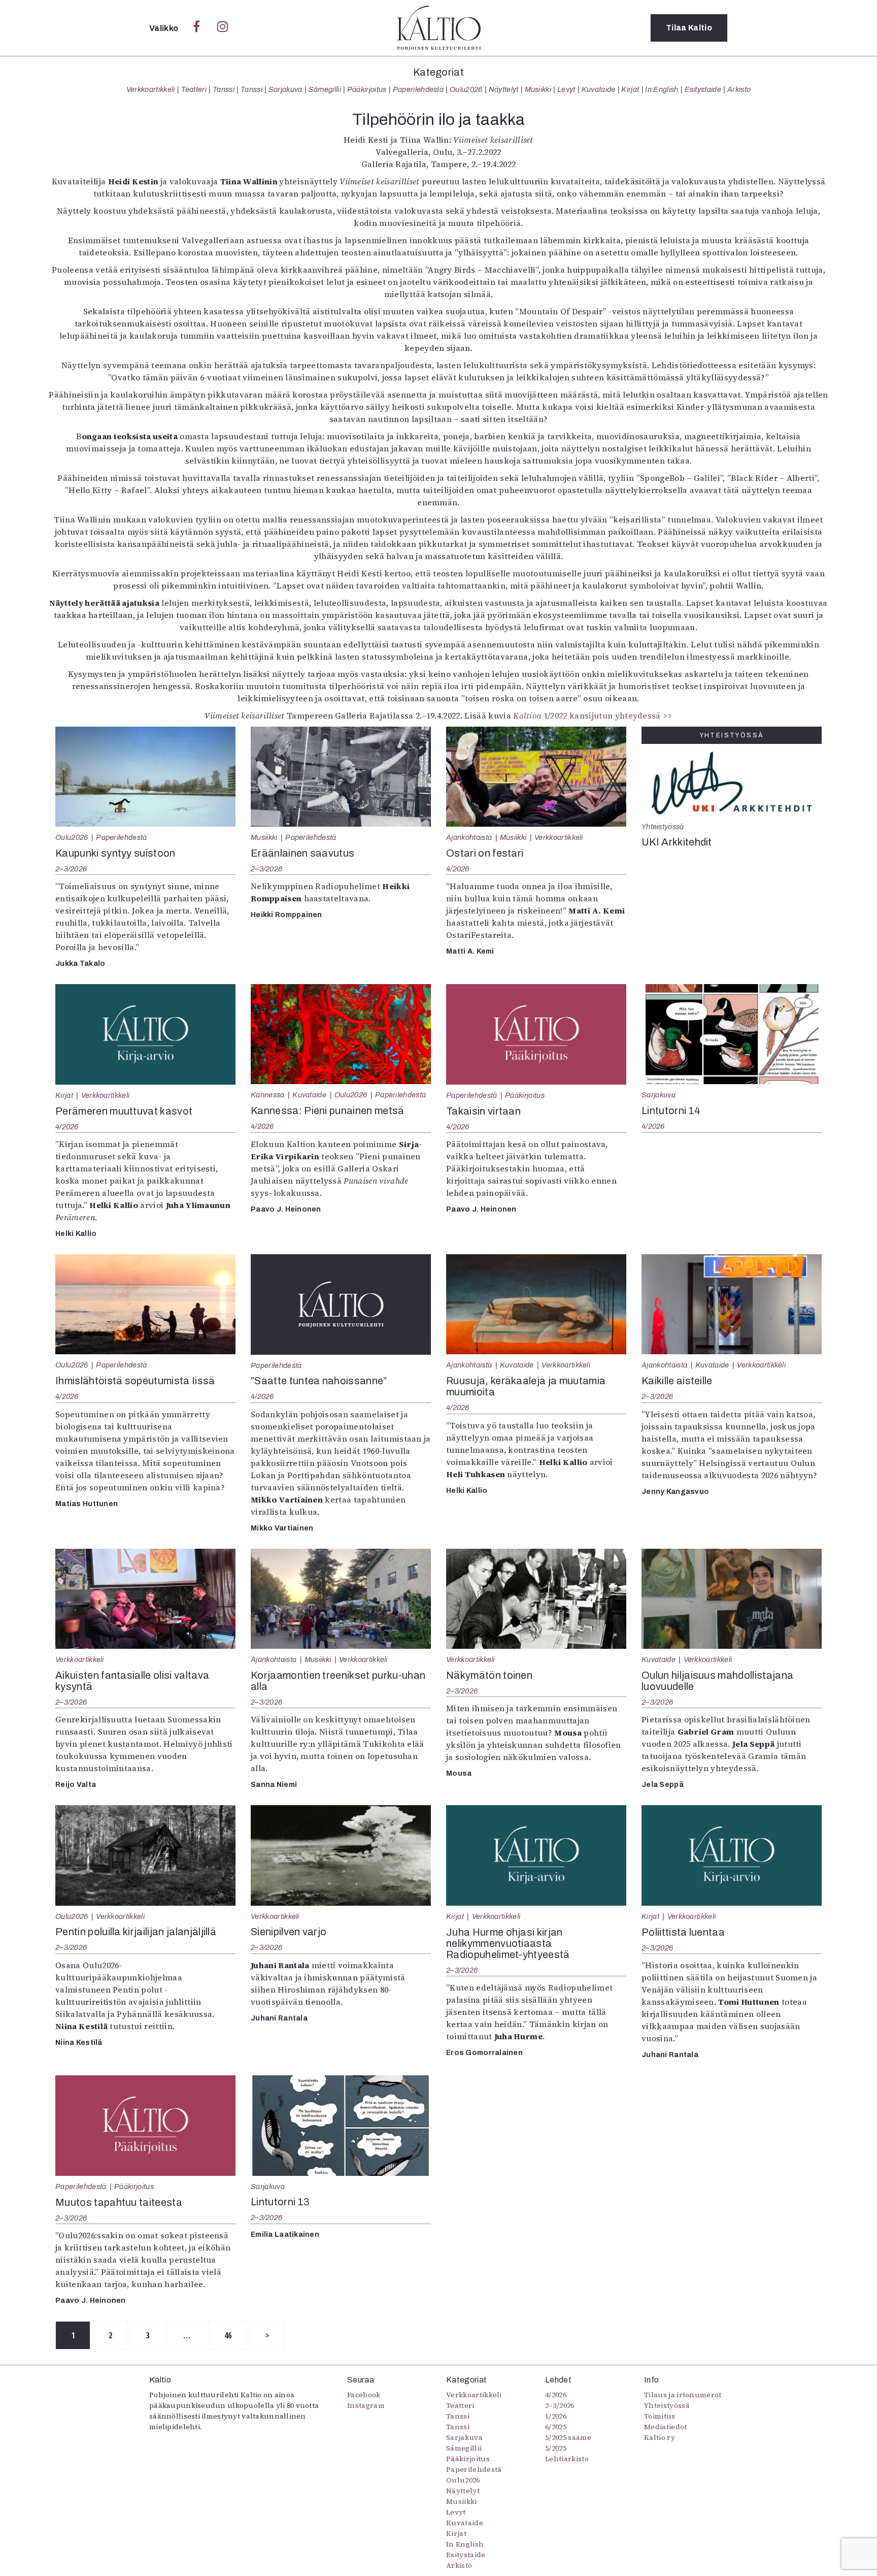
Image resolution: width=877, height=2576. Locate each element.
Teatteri (194, 89)
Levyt (566, 89)
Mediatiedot (666, 2427)
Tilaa (689, 28)
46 (228, 2335)
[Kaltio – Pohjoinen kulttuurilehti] (439, 28)
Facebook (364, 2395)
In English (662, 89)
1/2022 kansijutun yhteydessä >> (593, 715)
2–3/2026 (71, 869)
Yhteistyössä (663, 827)
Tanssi (224, 89)
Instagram (366, 2405)
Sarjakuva (285, 89)
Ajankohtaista (469, 837)
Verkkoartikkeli (151, 89)
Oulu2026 (466, 89)
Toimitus (660, 2416)
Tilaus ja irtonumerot (683, 2395)
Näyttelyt (504, 89)
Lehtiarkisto (567, 2459)
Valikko (165, 28)
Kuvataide (599, 89)
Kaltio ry (660, 2437)
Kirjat (630, 89)
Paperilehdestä (418, 89)
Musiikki (538, 89)
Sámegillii (325, 89)
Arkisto (739, 89)
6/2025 (556, 2427)
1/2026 (556, 2416)
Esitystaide (703, 89)
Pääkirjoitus (367, 89)
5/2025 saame (568, 2437)
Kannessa (268, 1095)
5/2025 (556, 2448)
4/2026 (458, 869)
